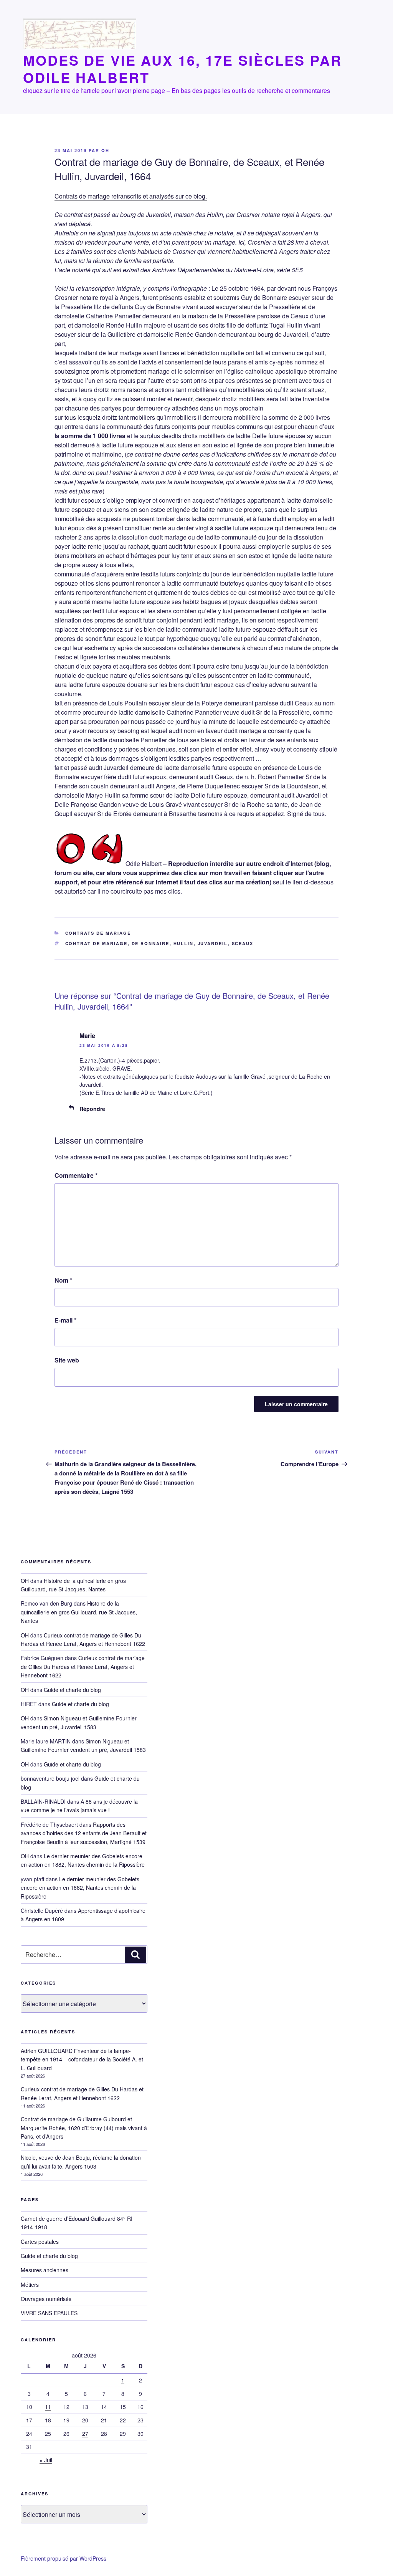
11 (48, 2407)
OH (105, 150)
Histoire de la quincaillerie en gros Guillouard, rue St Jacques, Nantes (79, 1612)
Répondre (92, 1109)
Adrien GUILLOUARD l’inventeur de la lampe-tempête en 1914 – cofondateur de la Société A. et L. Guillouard (82, 2059)
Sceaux (243, 943)
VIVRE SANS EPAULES (49, 2313)
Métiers (30, 2285)
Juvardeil (213, 943)
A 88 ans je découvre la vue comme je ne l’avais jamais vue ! (79, 1806)
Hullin (184, 943)
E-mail (65, 1320)
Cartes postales (40, 2242)
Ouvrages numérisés (46, 2299)
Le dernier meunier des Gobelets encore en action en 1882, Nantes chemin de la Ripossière (83, 1860)
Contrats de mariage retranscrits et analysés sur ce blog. (131, 196)
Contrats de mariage (98, 933)
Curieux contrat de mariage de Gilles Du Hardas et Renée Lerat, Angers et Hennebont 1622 (83, 1666)
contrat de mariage (97, 943)
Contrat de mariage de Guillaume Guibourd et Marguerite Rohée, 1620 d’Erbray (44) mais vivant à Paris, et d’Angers (84, 2128)
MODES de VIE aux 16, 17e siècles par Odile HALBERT (182, 69)
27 (85, 2434)
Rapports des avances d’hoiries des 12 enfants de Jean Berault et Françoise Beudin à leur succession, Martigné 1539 (84, 1833)
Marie (87, 1036)
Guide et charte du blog (72, 1690)
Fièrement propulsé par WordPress (64, 2558)
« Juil (46, 2460)
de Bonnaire (151, 943)
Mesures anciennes (45, 2270)
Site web (67, 1360)
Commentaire (76, 1175)
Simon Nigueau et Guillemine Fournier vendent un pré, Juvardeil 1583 (83, 1745)
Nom (63, 1280)
